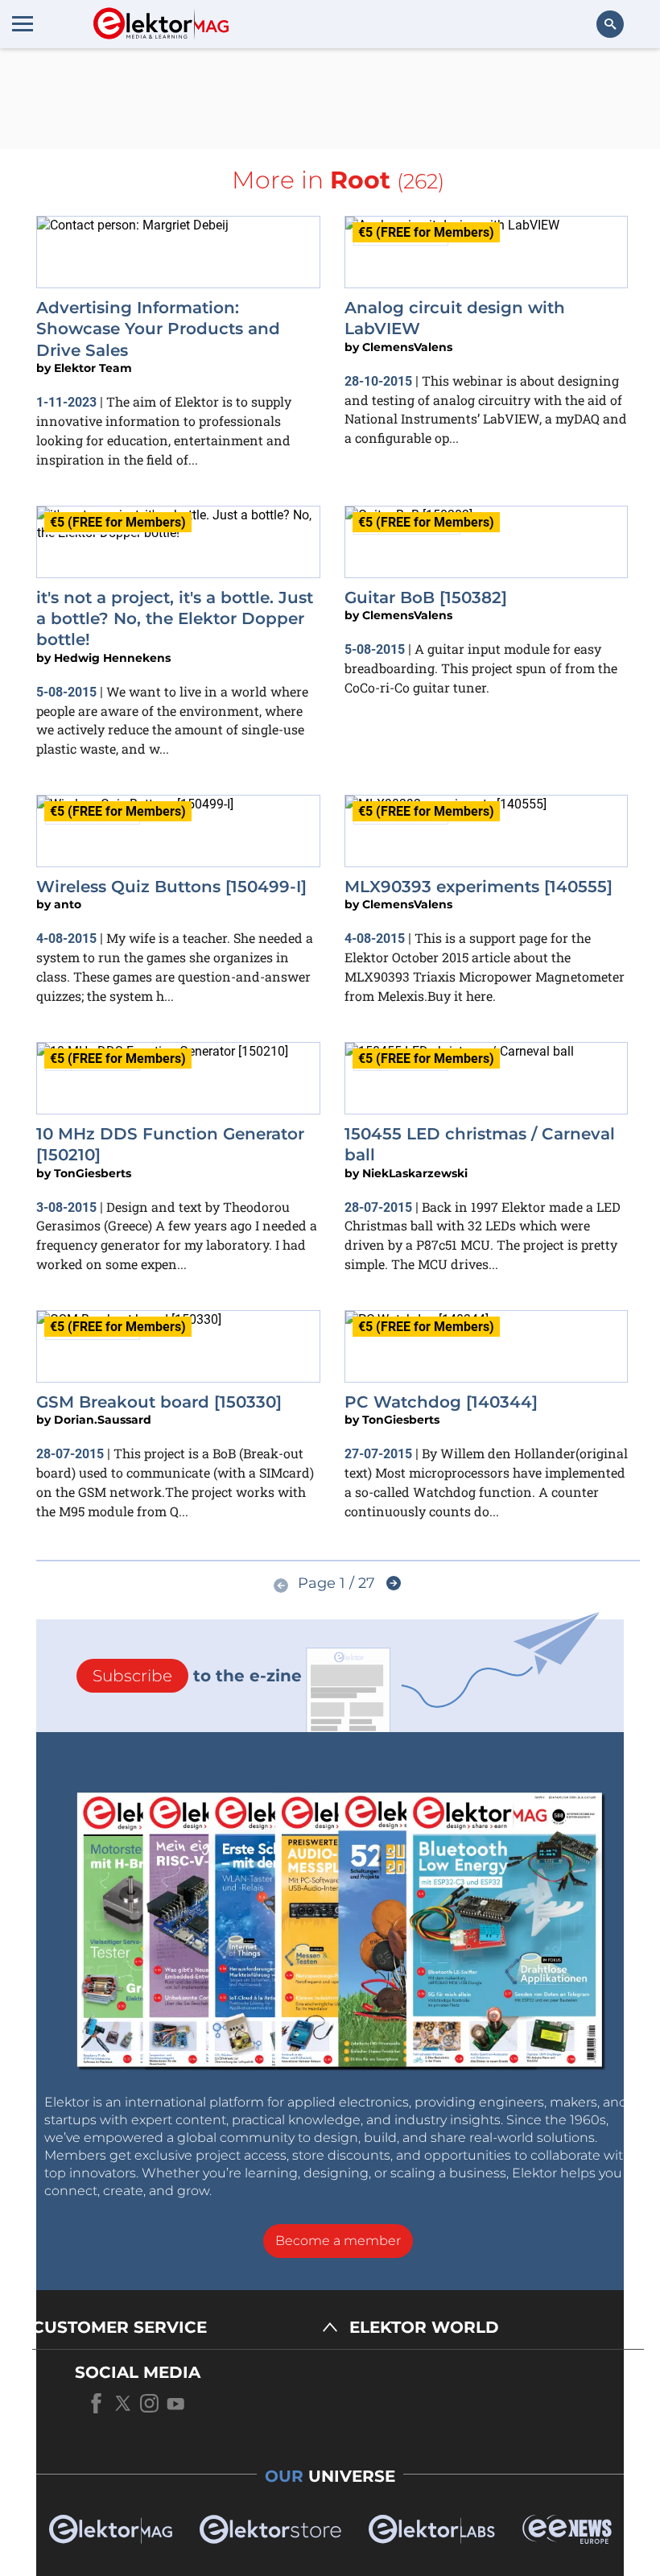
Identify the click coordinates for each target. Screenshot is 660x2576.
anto (68, 904)
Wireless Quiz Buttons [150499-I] (171, 887)
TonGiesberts (93, 1173)
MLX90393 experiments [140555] (479, 887)
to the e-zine (197, 1676)
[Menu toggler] (23, 23)
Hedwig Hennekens (112, 658)
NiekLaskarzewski (415, 1173)
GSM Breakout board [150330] (159, 1402)
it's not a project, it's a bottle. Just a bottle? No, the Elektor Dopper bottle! (175, 619)
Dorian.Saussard (103, 1420)
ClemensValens (407, 347)
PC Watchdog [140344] (441, 1402)
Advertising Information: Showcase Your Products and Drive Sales (158, 329)
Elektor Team (93, 368)
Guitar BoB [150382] (426, 597)
